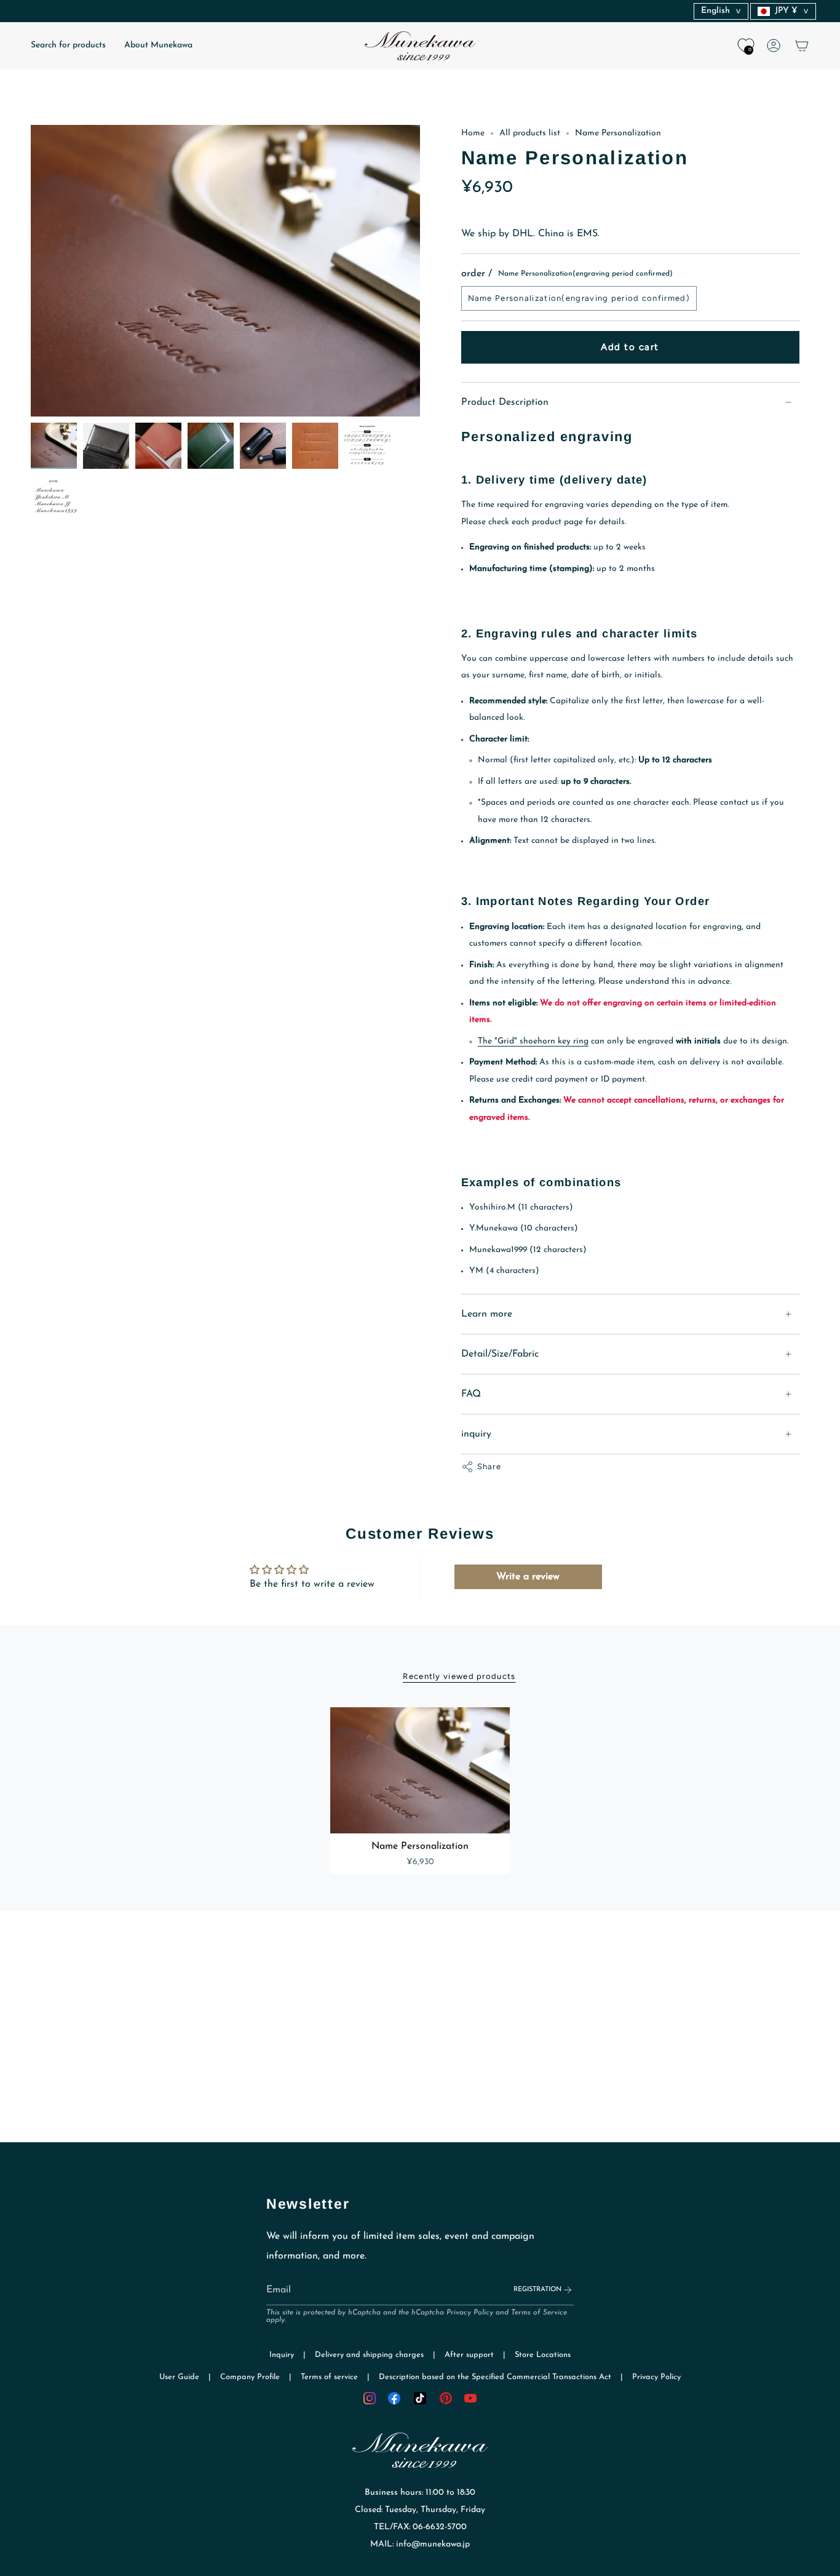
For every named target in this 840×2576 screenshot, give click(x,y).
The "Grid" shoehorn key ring (533, 1041)
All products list (530, 133)
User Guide (179, 2377)
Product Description (505, 402)
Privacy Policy (470, 2313)
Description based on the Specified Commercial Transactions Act (495, 2377)
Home (473, 133)
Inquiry (282, 2355)
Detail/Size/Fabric (500, 1354)
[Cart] (802, 46)
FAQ (471, 1394)
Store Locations (543, 2355)
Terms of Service (539, 2313)
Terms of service (329, 2377)
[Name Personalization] (420, 1770)
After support (469, 2355)
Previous (31, 271)
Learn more (487, 1314)
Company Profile (250, 2377)
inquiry (476, 1434)
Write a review (528, 1577)
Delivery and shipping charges (369, 2355)
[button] (68, 46)
